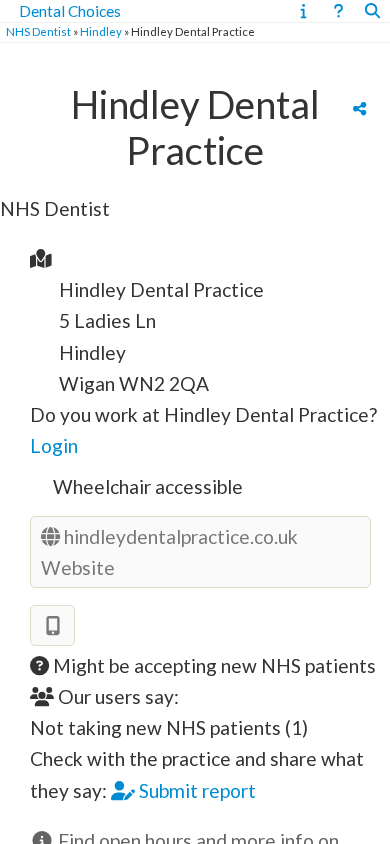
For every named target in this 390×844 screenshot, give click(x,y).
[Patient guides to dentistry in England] (303, 11)
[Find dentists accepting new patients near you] (372, 11)
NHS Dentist (38, 31)
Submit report (195, 790)
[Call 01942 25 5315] (52, 625)
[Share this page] (359, 108)
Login (54, 445)
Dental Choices (70, 11)
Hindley (101, 31)
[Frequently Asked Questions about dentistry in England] (338, 11)
